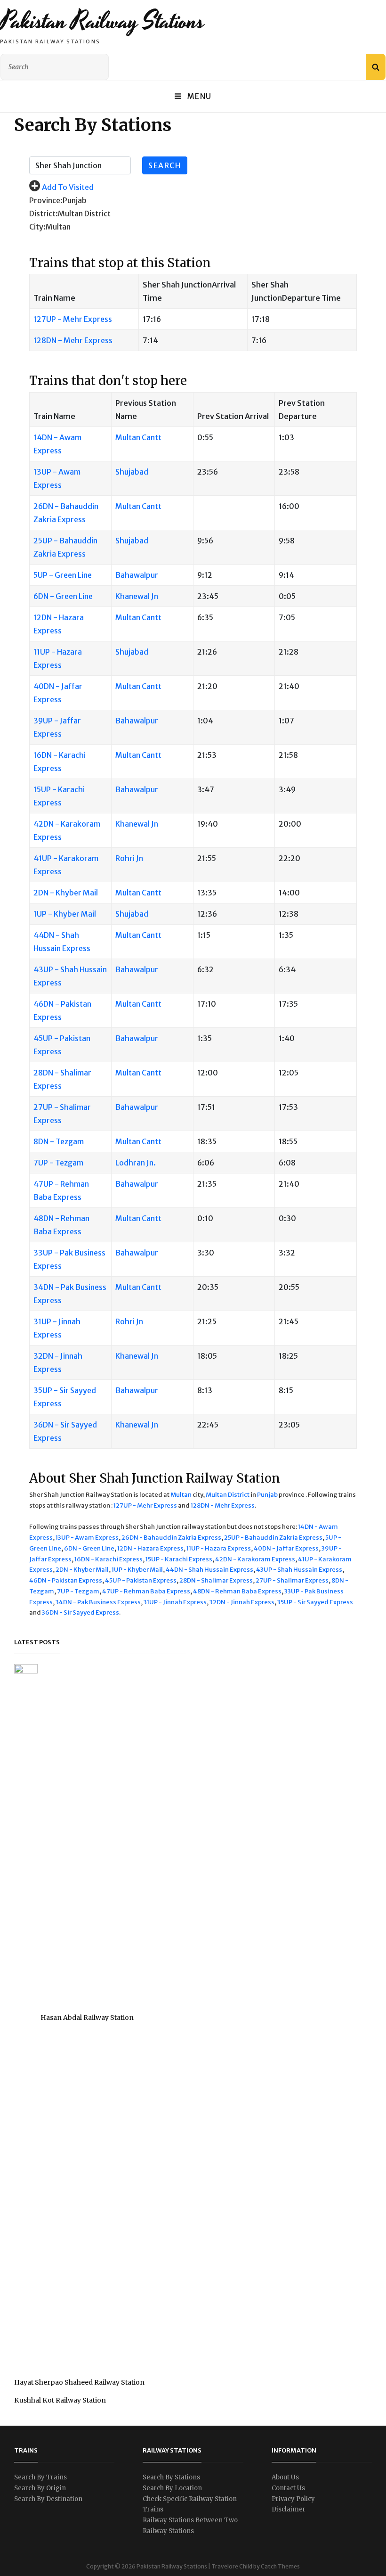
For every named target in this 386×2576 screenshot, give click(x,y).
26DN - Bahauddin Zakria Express (171, 1538)
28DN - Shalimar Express (216, 1580)
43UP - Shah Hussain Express (299, 1570)
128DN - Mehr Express (73, 340)
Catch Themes (280, 2566)
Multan (181, 1495)
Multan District (228, 1495)
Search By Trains (40, 2477)
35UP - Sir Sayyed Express (315, 1602)
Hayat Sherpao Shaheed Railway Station (79, 2382)
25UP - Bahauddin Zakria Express (273, 1538)
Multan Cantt (138, 437)
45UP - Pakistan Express (141, 1580)
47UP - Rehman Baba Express (146, 1591)
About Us (285, 2477)
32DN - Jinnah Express (242, 1602)
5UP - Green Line (63, 575)
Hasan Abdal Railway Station (87, 2018)
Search (165, 165)
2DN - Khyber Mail (66, 893)
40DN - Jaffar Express (286, 1548)
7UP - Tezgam (58, 1163)
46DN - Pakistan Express (66, 1580)
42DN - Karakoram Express (255, 1559)
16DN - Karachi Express (109, 1559)
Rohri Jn (129, 858)
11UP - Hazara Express (219, 1548)
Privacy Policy (293, 2499)
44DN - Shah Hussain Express (209, 1570)
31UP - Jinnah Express (175, 1602)
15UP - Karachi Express (179, 1559)
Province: (46, 200)
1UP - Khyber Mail (65, 914)
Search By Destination (48, 2499)
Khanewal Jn (137, 596)
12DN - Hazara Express (150, 1548)
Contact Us (288, 2488)
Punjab (267, 1495)
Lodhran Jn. (136, 1163)
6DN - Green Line (63, 596)
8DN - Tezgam (59, 1141)
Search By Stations (171, 2477)
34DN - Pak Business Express (98, 1602)
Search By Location (172, 2488)
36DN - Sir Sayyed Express (80, 1612)
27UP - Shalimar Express (292, 1580)
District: (44, 213)
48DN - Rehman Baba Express (237, 1591)
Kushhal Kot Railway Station (60, 2400)
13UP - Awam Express (87, 1538)
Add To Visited (68, 187)
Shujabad (132, 472)
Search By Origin (40, 2488)
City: (37, 227)
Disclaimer (289, 2509)
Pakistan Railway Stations (102, 21)
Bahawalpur (137, 575)
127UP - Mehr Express (73, 319)
